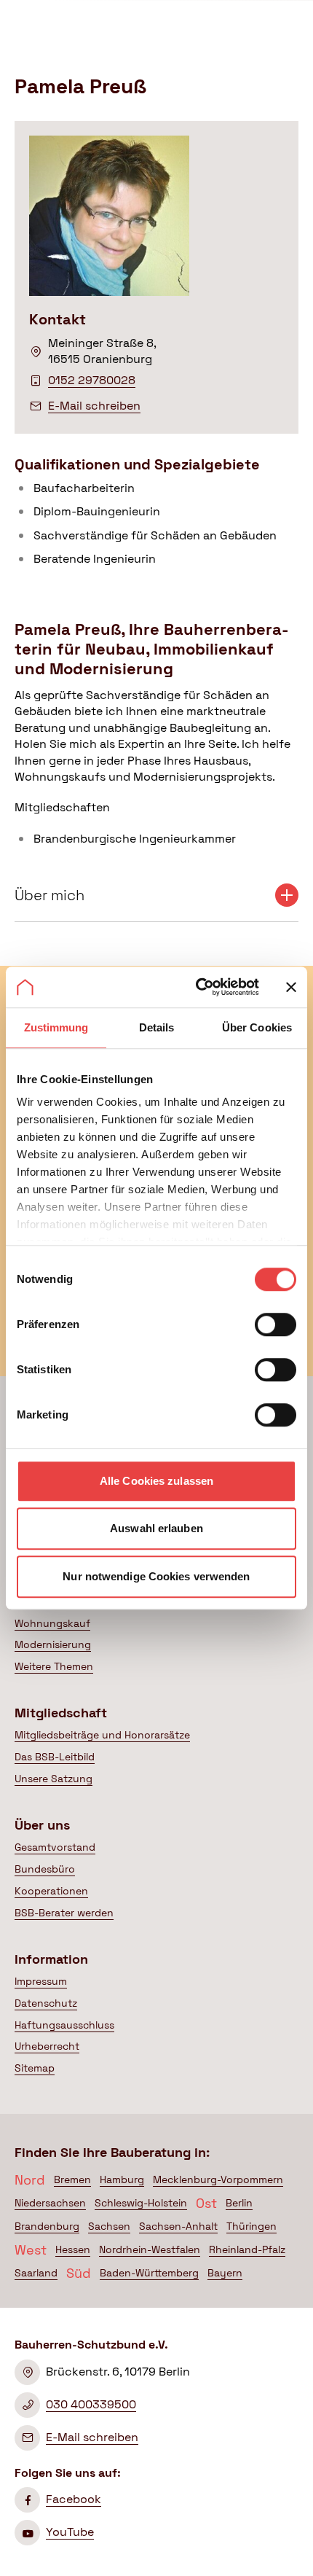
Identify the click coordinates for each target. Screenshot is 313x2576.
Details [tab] (157, 1027)
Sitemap (35, 2068)
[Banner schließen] (291, 987)
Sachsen (109, 2226)
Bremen (72, 2179)
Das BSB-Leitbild (55, 1757)
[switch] (276, 1324)
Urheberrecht (47, 2046)
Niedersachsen (50, 2203)
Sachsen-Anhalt (178, 2226)
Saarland (36, 2273)
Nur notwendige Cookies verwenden (156, 1576)
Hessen (73, 2249)
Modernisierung (53, 1644)
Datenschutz (46, 2003)
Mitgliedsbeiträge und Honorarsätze (102, 1735)
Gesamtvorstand (55, 1847)
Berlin (239, 2203)
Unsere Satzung (54, 1779)
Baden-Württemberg (149, 2273)
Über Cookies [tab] (257, 1027)
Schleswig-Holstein (141, 2203)
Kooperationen (51, 1891)
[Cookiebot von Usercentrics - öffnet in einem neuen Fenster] (197, 987)
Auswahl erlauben (156, 1528)
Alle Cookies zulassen (156, 1481)
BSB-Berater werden (64, 1913)
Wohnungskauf (52, 1623)
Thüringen (251, 2226)
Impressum (41, 1981)
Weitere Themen (54, 1666)
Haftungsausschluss (64, 2025)
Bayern (225, 2273)
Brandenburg (47, 2226)
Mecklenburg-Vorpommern (218, 2179)
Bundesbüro (45, 1869)
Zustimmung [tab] (56, 1027)
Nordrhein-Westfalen (150, 2249)
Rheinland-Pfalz (247, 2249)
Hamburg (122, 2179)
